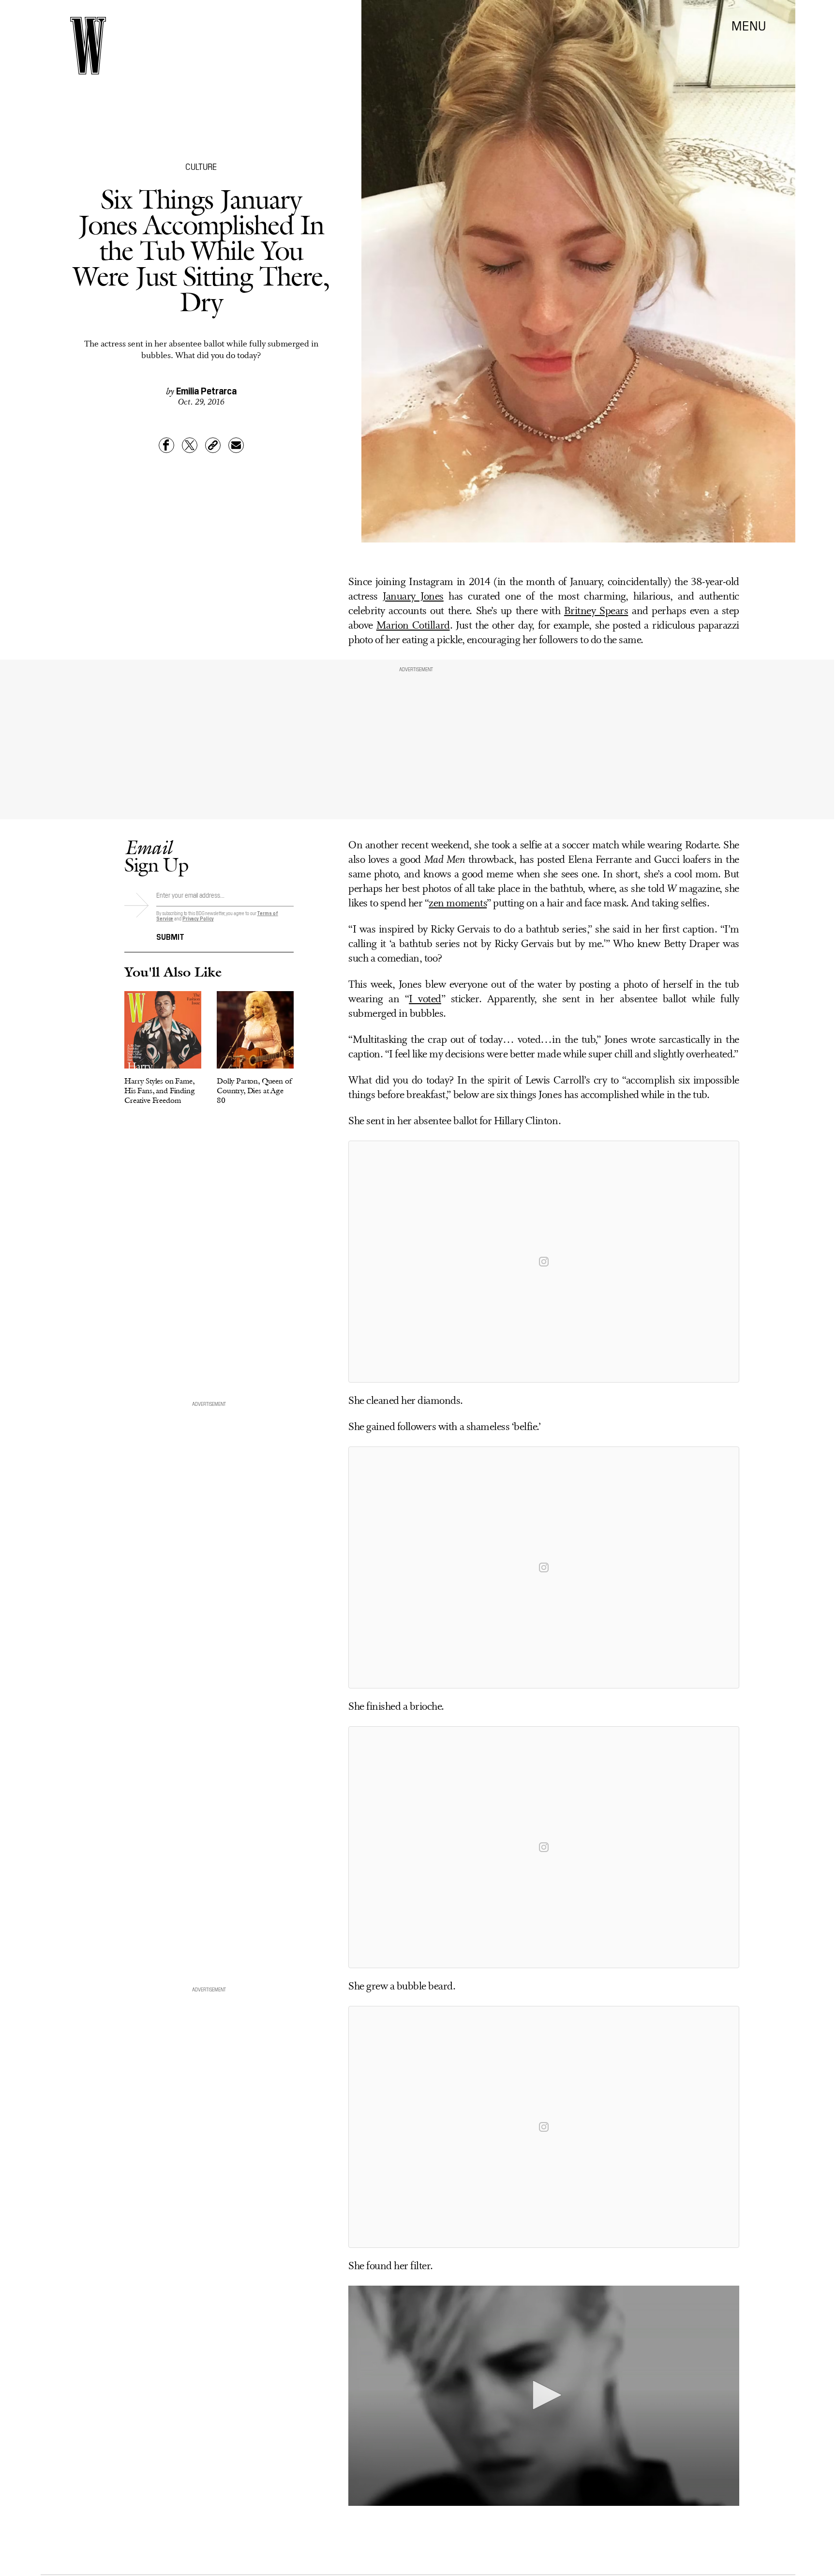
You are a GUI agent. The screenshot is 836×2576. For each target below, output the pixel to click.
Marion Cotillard (413, 626)
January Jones (413, 597)
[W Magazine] (88, 46)
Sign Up (156, 856)
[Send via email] (236, 445)
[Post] (190, 445)
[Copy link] (213, 445)
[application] (544, 2396)
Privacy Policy (198, 918)
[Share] (166, 445)
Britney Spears (596, 611)
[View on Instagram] (544, 1262)
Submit (170, 936)
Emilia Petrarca (206, 390)
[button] (544, 2395)
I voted (425, 1000)
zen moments (458, 904)
